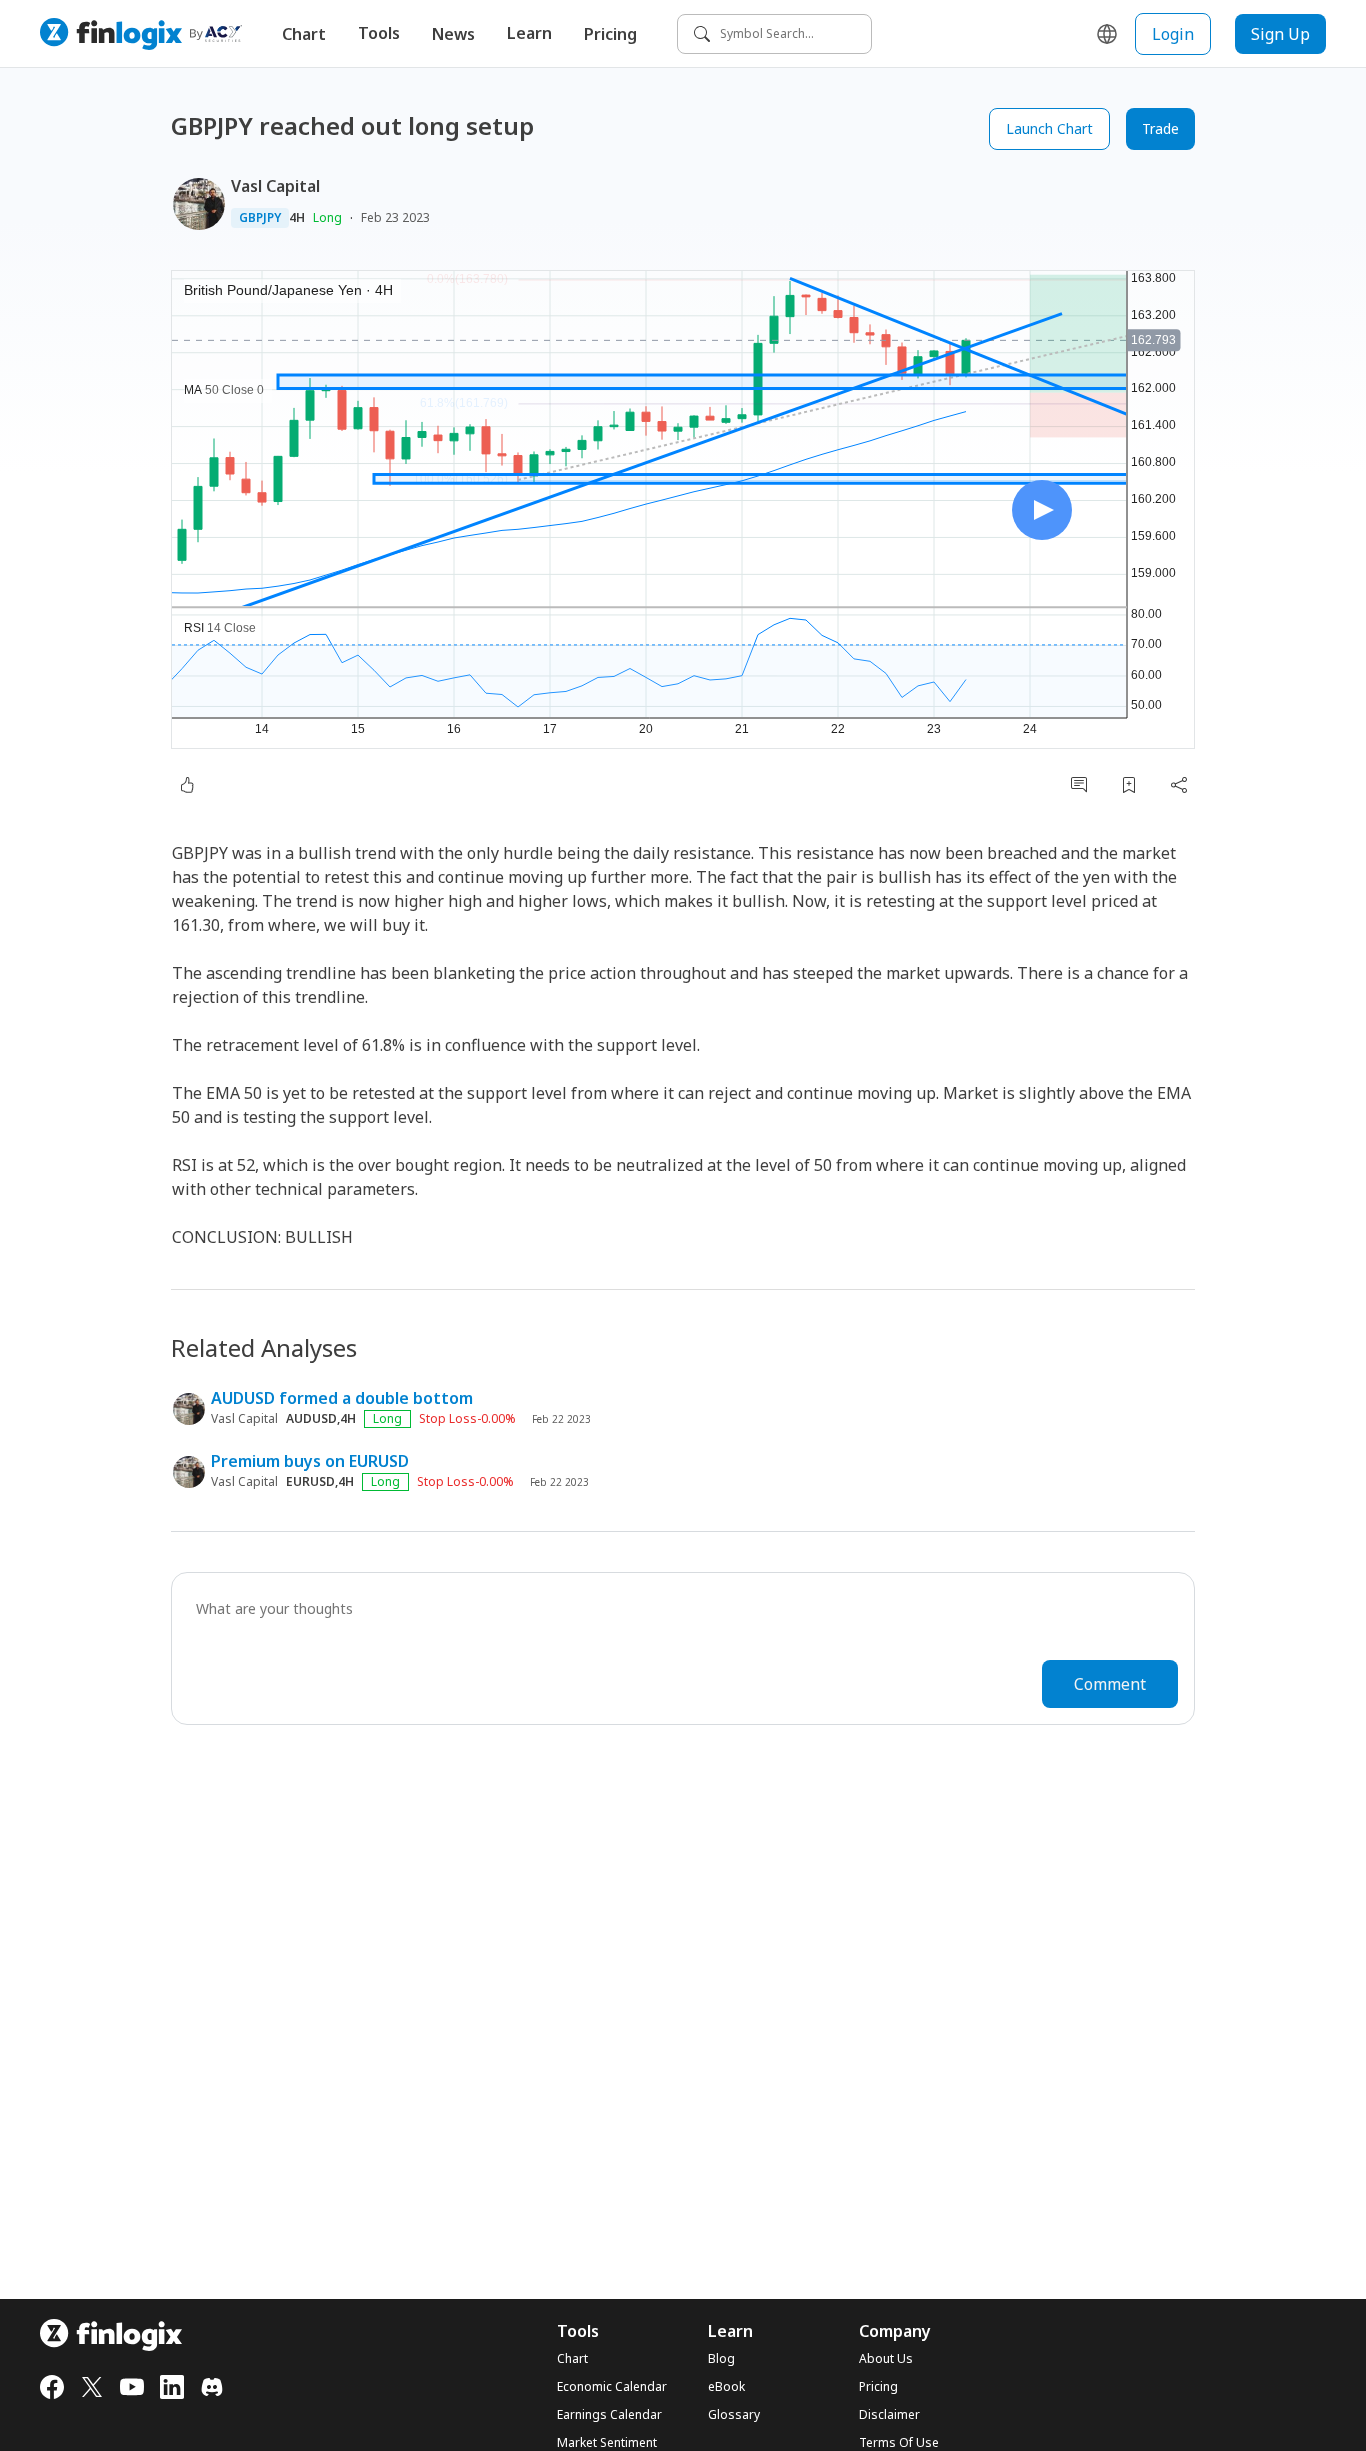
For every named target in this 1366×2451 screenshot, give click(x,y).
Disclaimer (889, 2415)
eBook (726, 2387)
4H (297, 218)
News (453, 34)
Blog (721, 2359)
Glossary (734, 2415)
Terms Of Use (899, 2443)
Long (327, 217)
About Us (886, 2359)
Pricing (610, 34)
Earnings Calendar (609, 2415)
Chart (304, 34)
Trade (1160, 128)
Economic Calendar (612, 2387)
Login (1173, 34)
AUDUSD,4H (321, 1419)
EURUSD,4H (320, 1482)
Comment (1110, 1684)
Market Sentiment (607, 2443)
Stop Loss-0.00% (467, 1419)
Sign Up (1280, 34)
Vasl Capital (275, 186)
